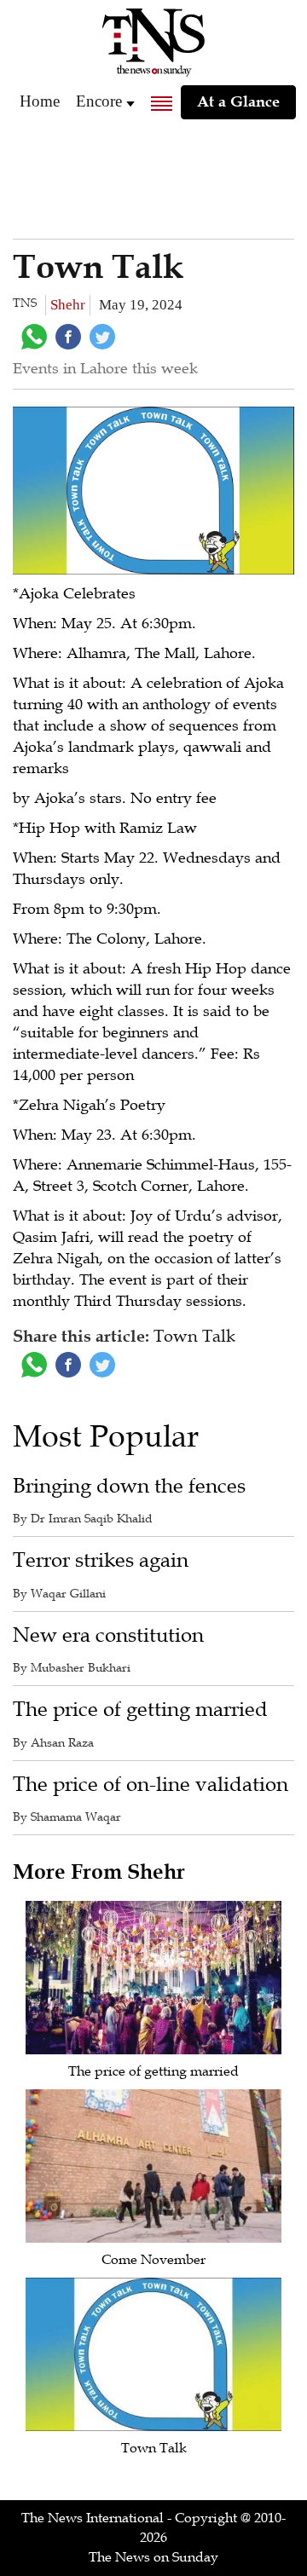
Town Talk (154, 2448)
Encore (99, 101)
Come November (153, 2260)
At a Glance (238, 101)
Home (40, 101)
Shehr (68, 305)
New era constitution (108, 1635)
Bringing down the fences (129, 1486)
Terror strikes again (101, 1560)
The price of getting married (140, 1710)
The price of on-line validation (151, 1785)
